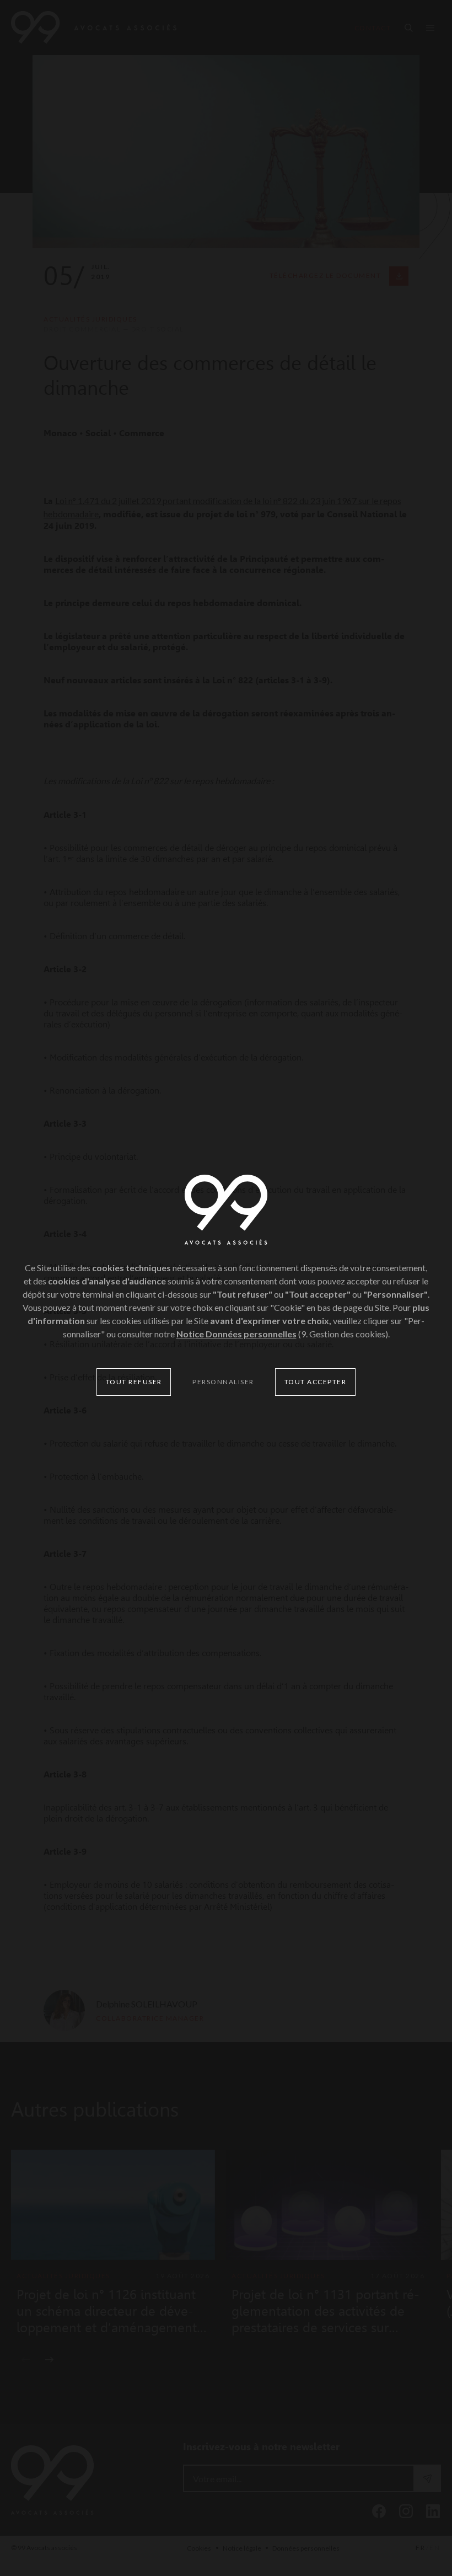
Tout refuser (134, 1382)
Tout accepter (316, 1382)
